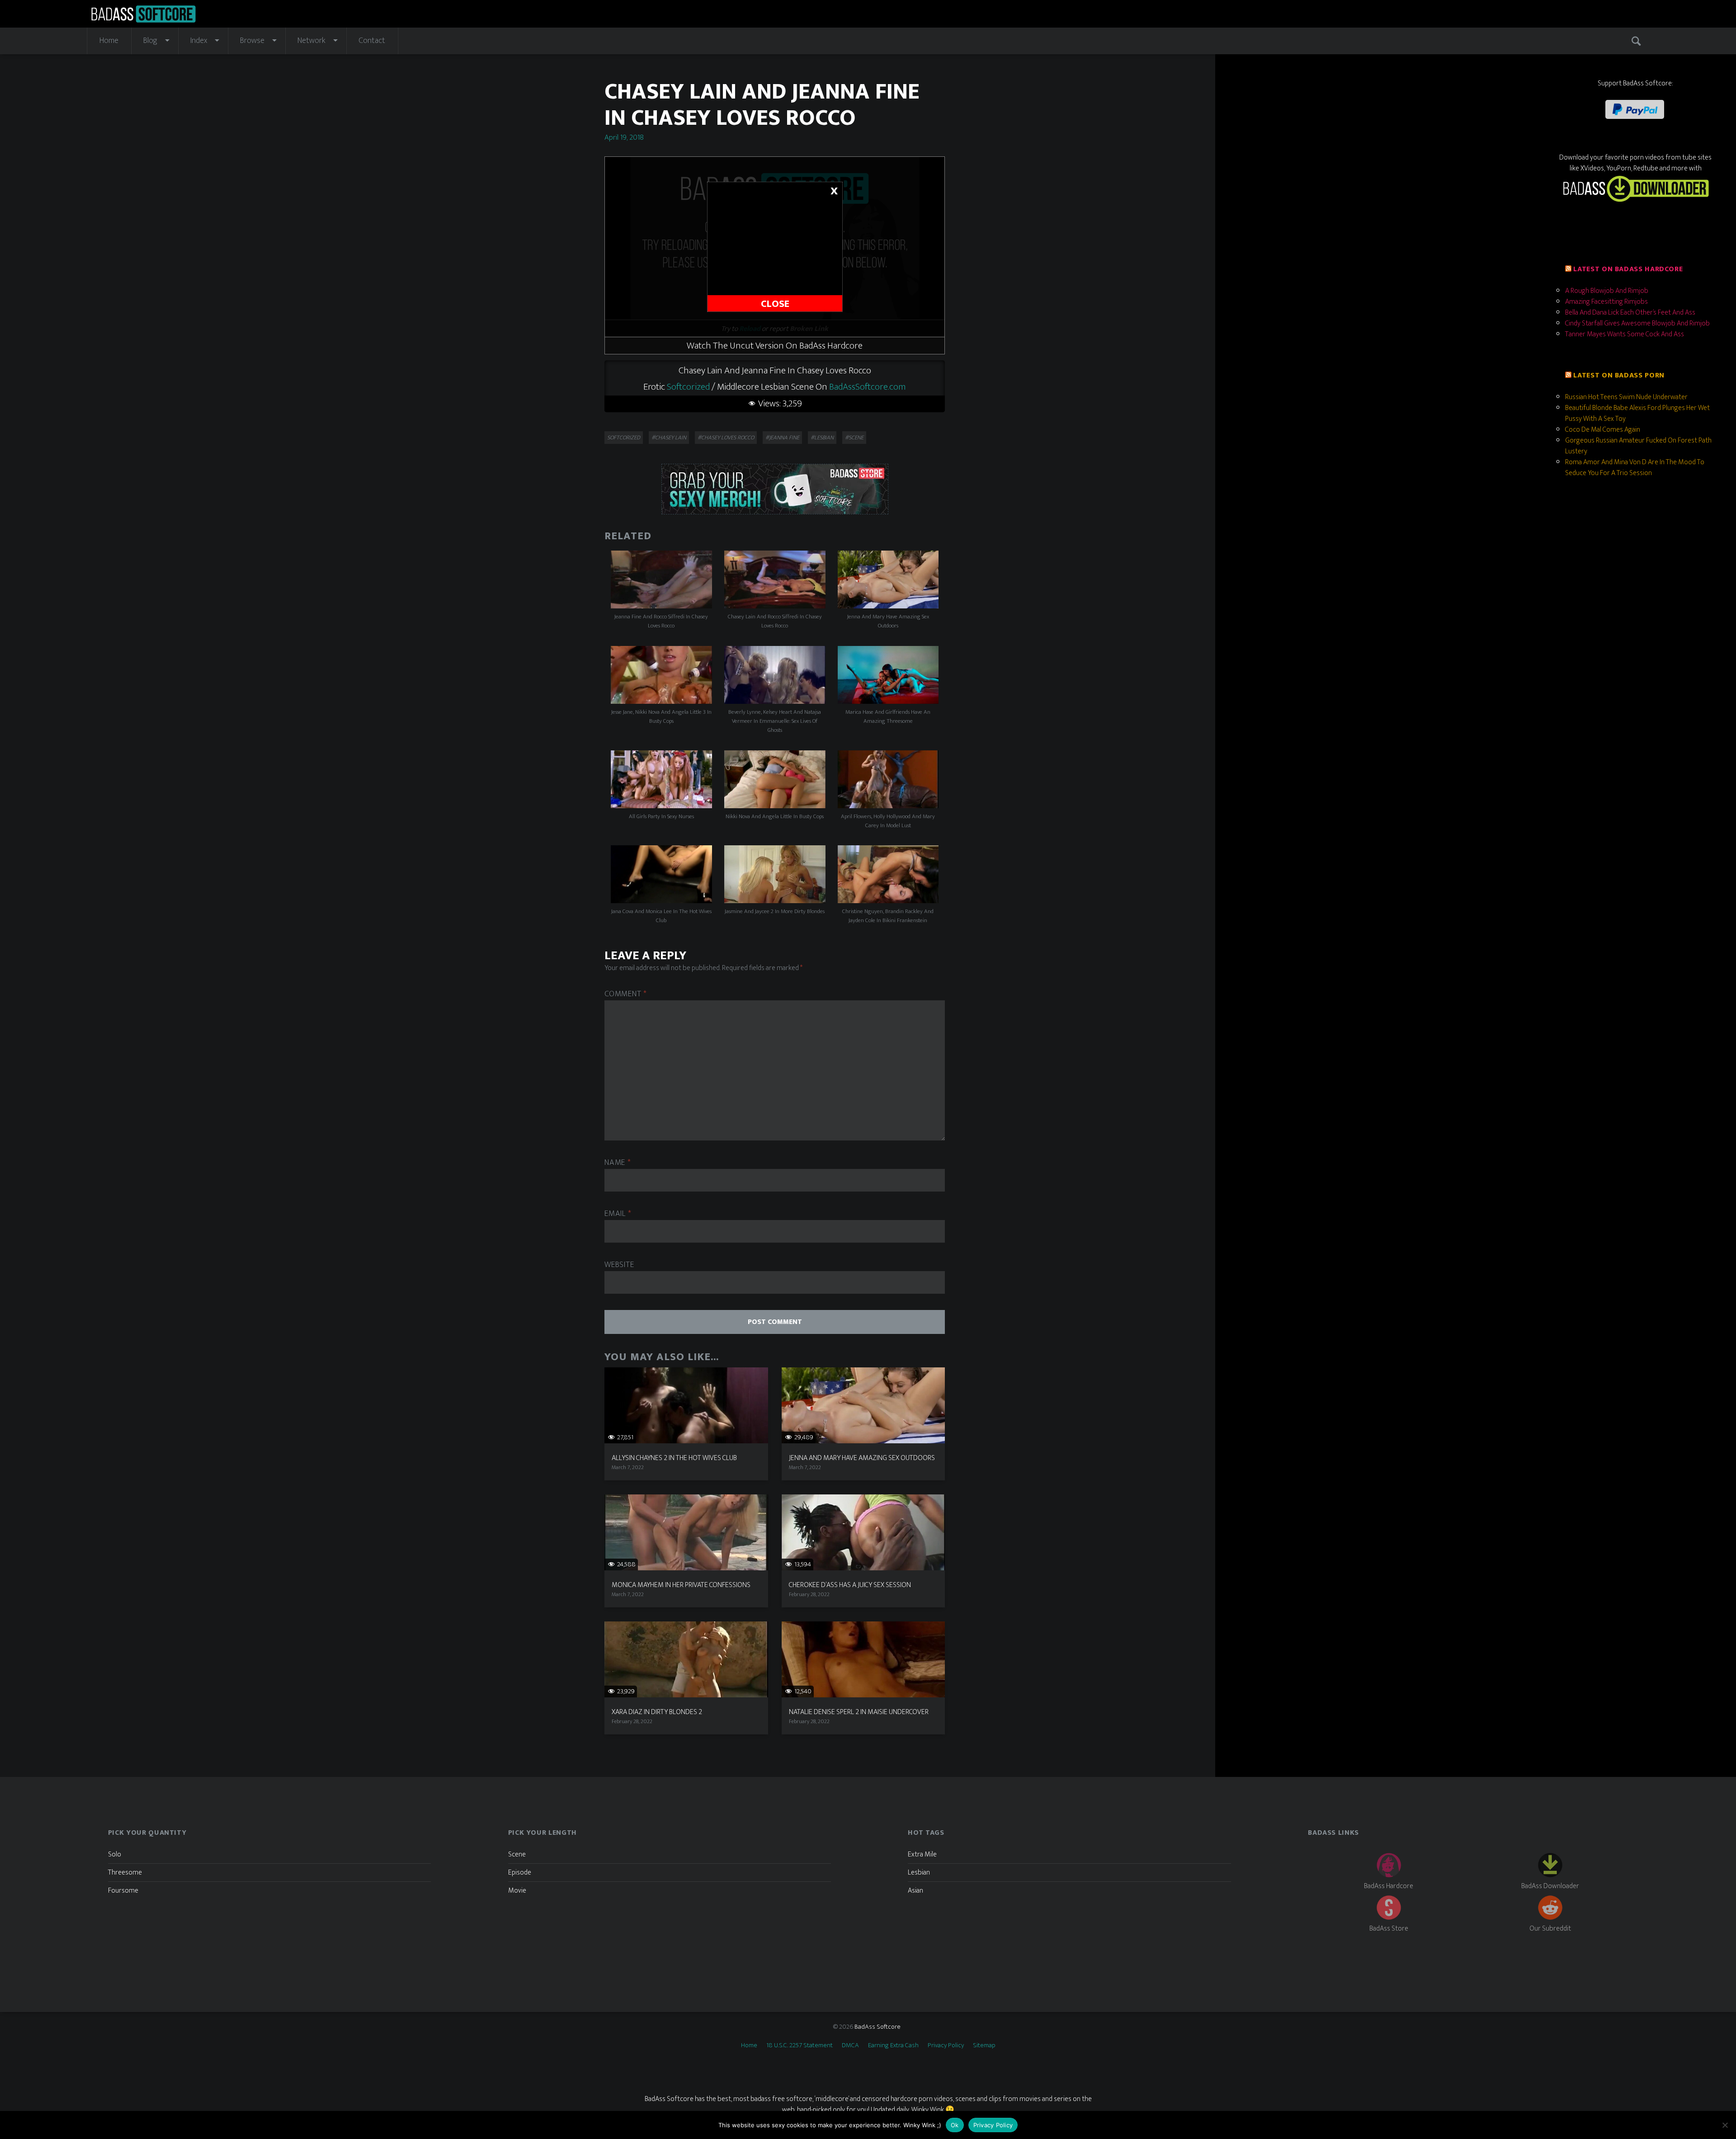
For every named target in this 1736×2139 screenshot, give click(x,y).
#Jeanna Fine (782, 438)
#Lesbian (822, 438)
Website (619, 1265)
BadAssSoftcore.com (868, 387)
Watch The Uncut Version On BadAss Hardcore (775, 346)
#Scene (854, 438)
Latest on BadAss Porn (1619, 375)
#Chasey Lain (669, 438)
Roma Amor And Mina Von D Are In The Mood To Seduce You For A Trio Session (1635, 468)
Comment (626, 994)
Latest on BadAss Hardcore (1628, 269)
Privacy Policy (946, 2045)
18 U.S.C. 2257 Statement (800, 2045)
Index (199, 41)
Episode (520, 1873)
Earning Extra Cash (893, 2045)
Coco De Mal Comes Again (1603, 430)
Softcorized (688, 387)
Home (109, 41)
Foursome (123, 1891)
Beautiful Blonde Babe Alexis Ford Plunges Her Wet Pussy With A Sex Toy (1637, 413)
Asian (915, 1891)
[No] (1725, 2125)
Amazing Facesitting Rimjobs (1606, 302)
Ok (955, 2125)
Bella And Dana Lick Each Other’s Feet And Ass (1630, 313)
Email (618, 1214)
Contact (372, 41)
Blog (150, 41)
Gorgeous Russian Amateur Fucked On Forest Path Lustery (1638, 446)
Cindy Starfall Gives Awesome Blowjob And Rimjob (1637, 323)
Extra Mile (922, 1854)
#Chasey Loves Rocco (726, 438)
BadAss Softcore (877, 2027)
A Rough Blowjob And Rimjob (1607, 291)
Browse (252, 41)
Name (618, 1163)
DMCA (850, 2045)
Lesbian (919, 1873)
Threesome (125, 1873)
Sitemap (984, 2045)
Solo (115, 1854)
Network (311, 41)
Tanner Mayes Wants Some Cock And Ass (1625, 334)
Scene (517, 1854)
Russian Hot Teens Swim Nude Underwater (1626, 397)
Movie (517, 1891)
